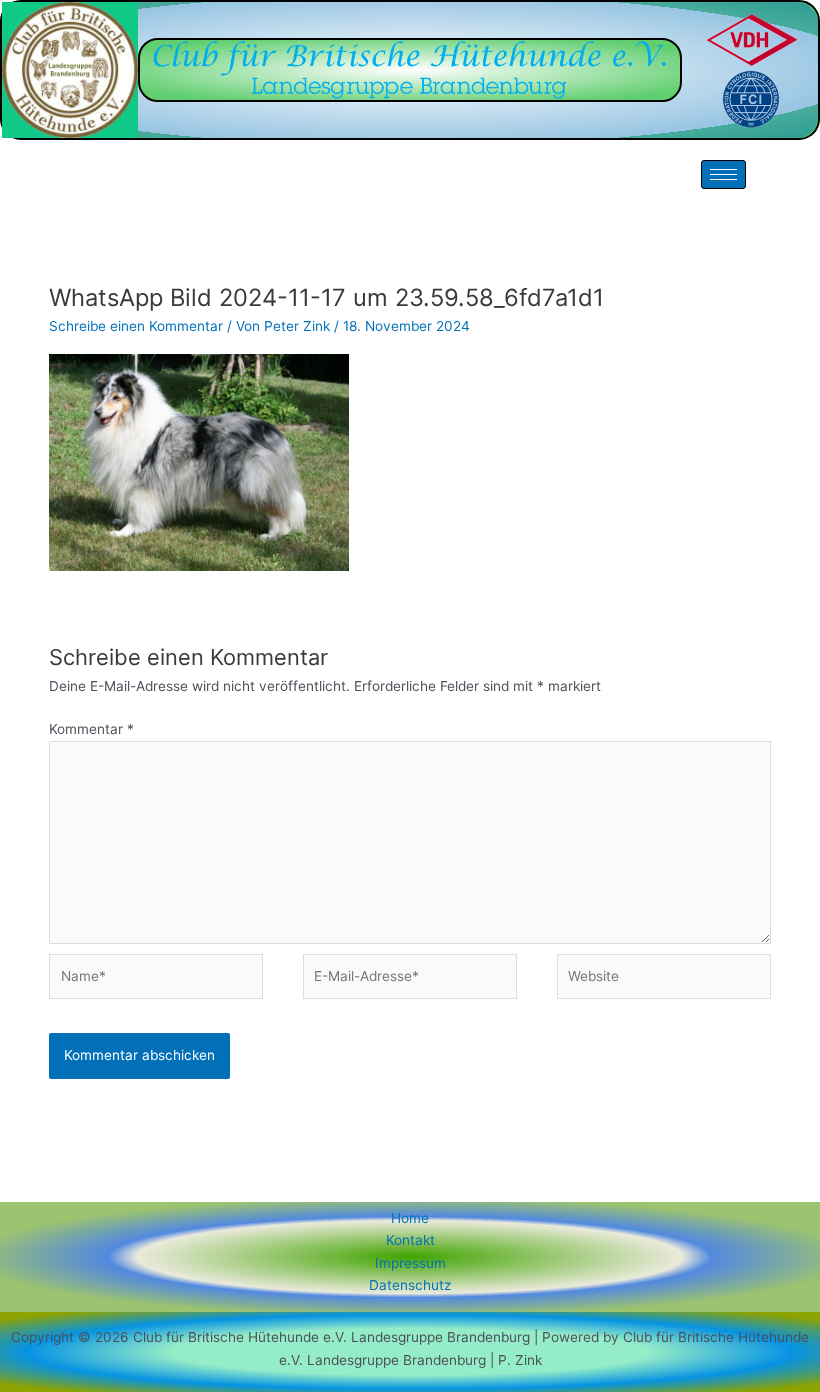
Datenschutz (410, 1285)
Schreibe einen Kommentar (136, 326)
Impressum (410, 1263)
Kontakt (410, 1240)
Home (410, 1218)
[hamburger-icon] (723, 174)
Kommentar (91, 729)
